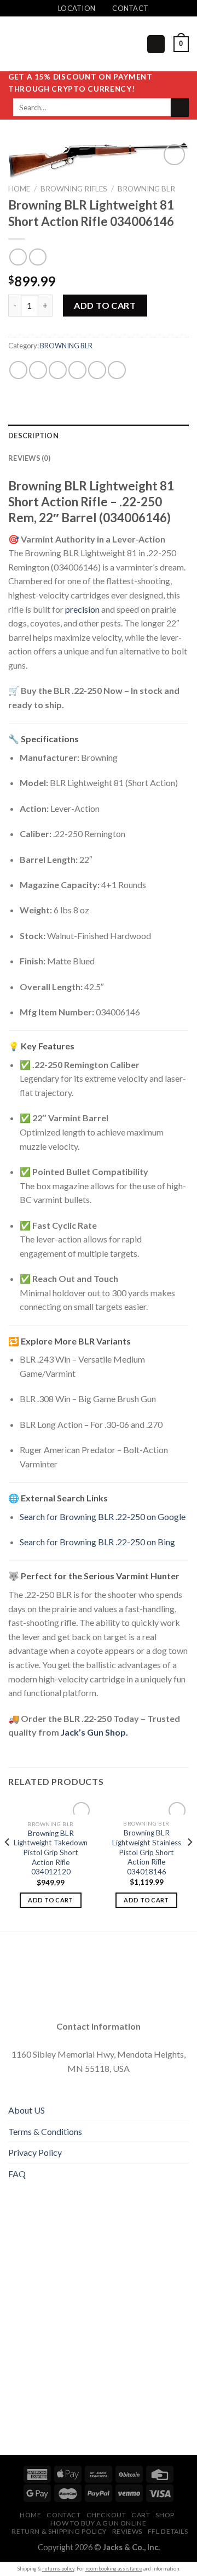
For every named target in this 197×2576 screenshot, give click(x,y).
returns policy (58, 2569)
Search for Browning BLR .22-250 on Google (103, 1516)
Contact (63, 2515)
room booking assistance (114, 2569)
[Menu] (156, 44)
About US (27, 2110)
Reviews (127, 2531)
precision (82, 609)
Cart (141, 2515)
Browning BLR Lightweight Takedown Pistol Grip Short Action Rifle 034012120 (51, 1853)
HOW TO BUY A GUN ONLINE (98, 2523)
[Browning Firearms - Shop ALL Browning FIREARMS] (63, 44)
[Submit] (180, 108)
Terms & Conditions (45, 2131)
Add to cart (105, 305)
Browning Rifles (74, 189)
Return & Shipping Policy (59, 2531)
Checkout (106, 2515)
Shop (165, 2515)
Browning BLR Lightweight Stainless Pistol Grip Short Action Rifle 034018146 (147, 1852)
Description (33, 436)
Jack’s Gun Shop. (94, 1732)
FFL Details (168, 2531)
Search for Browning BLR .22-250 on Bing (97, 1542)
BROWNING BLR (146, 189)
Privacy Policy (35, 2152)
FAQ (17, 2174)
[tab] (99, 436)
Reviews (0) (29, 458)
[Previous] (8, 1864)
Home (19, 189)
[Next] (189, 1864)
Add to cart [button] (51, 1900)
